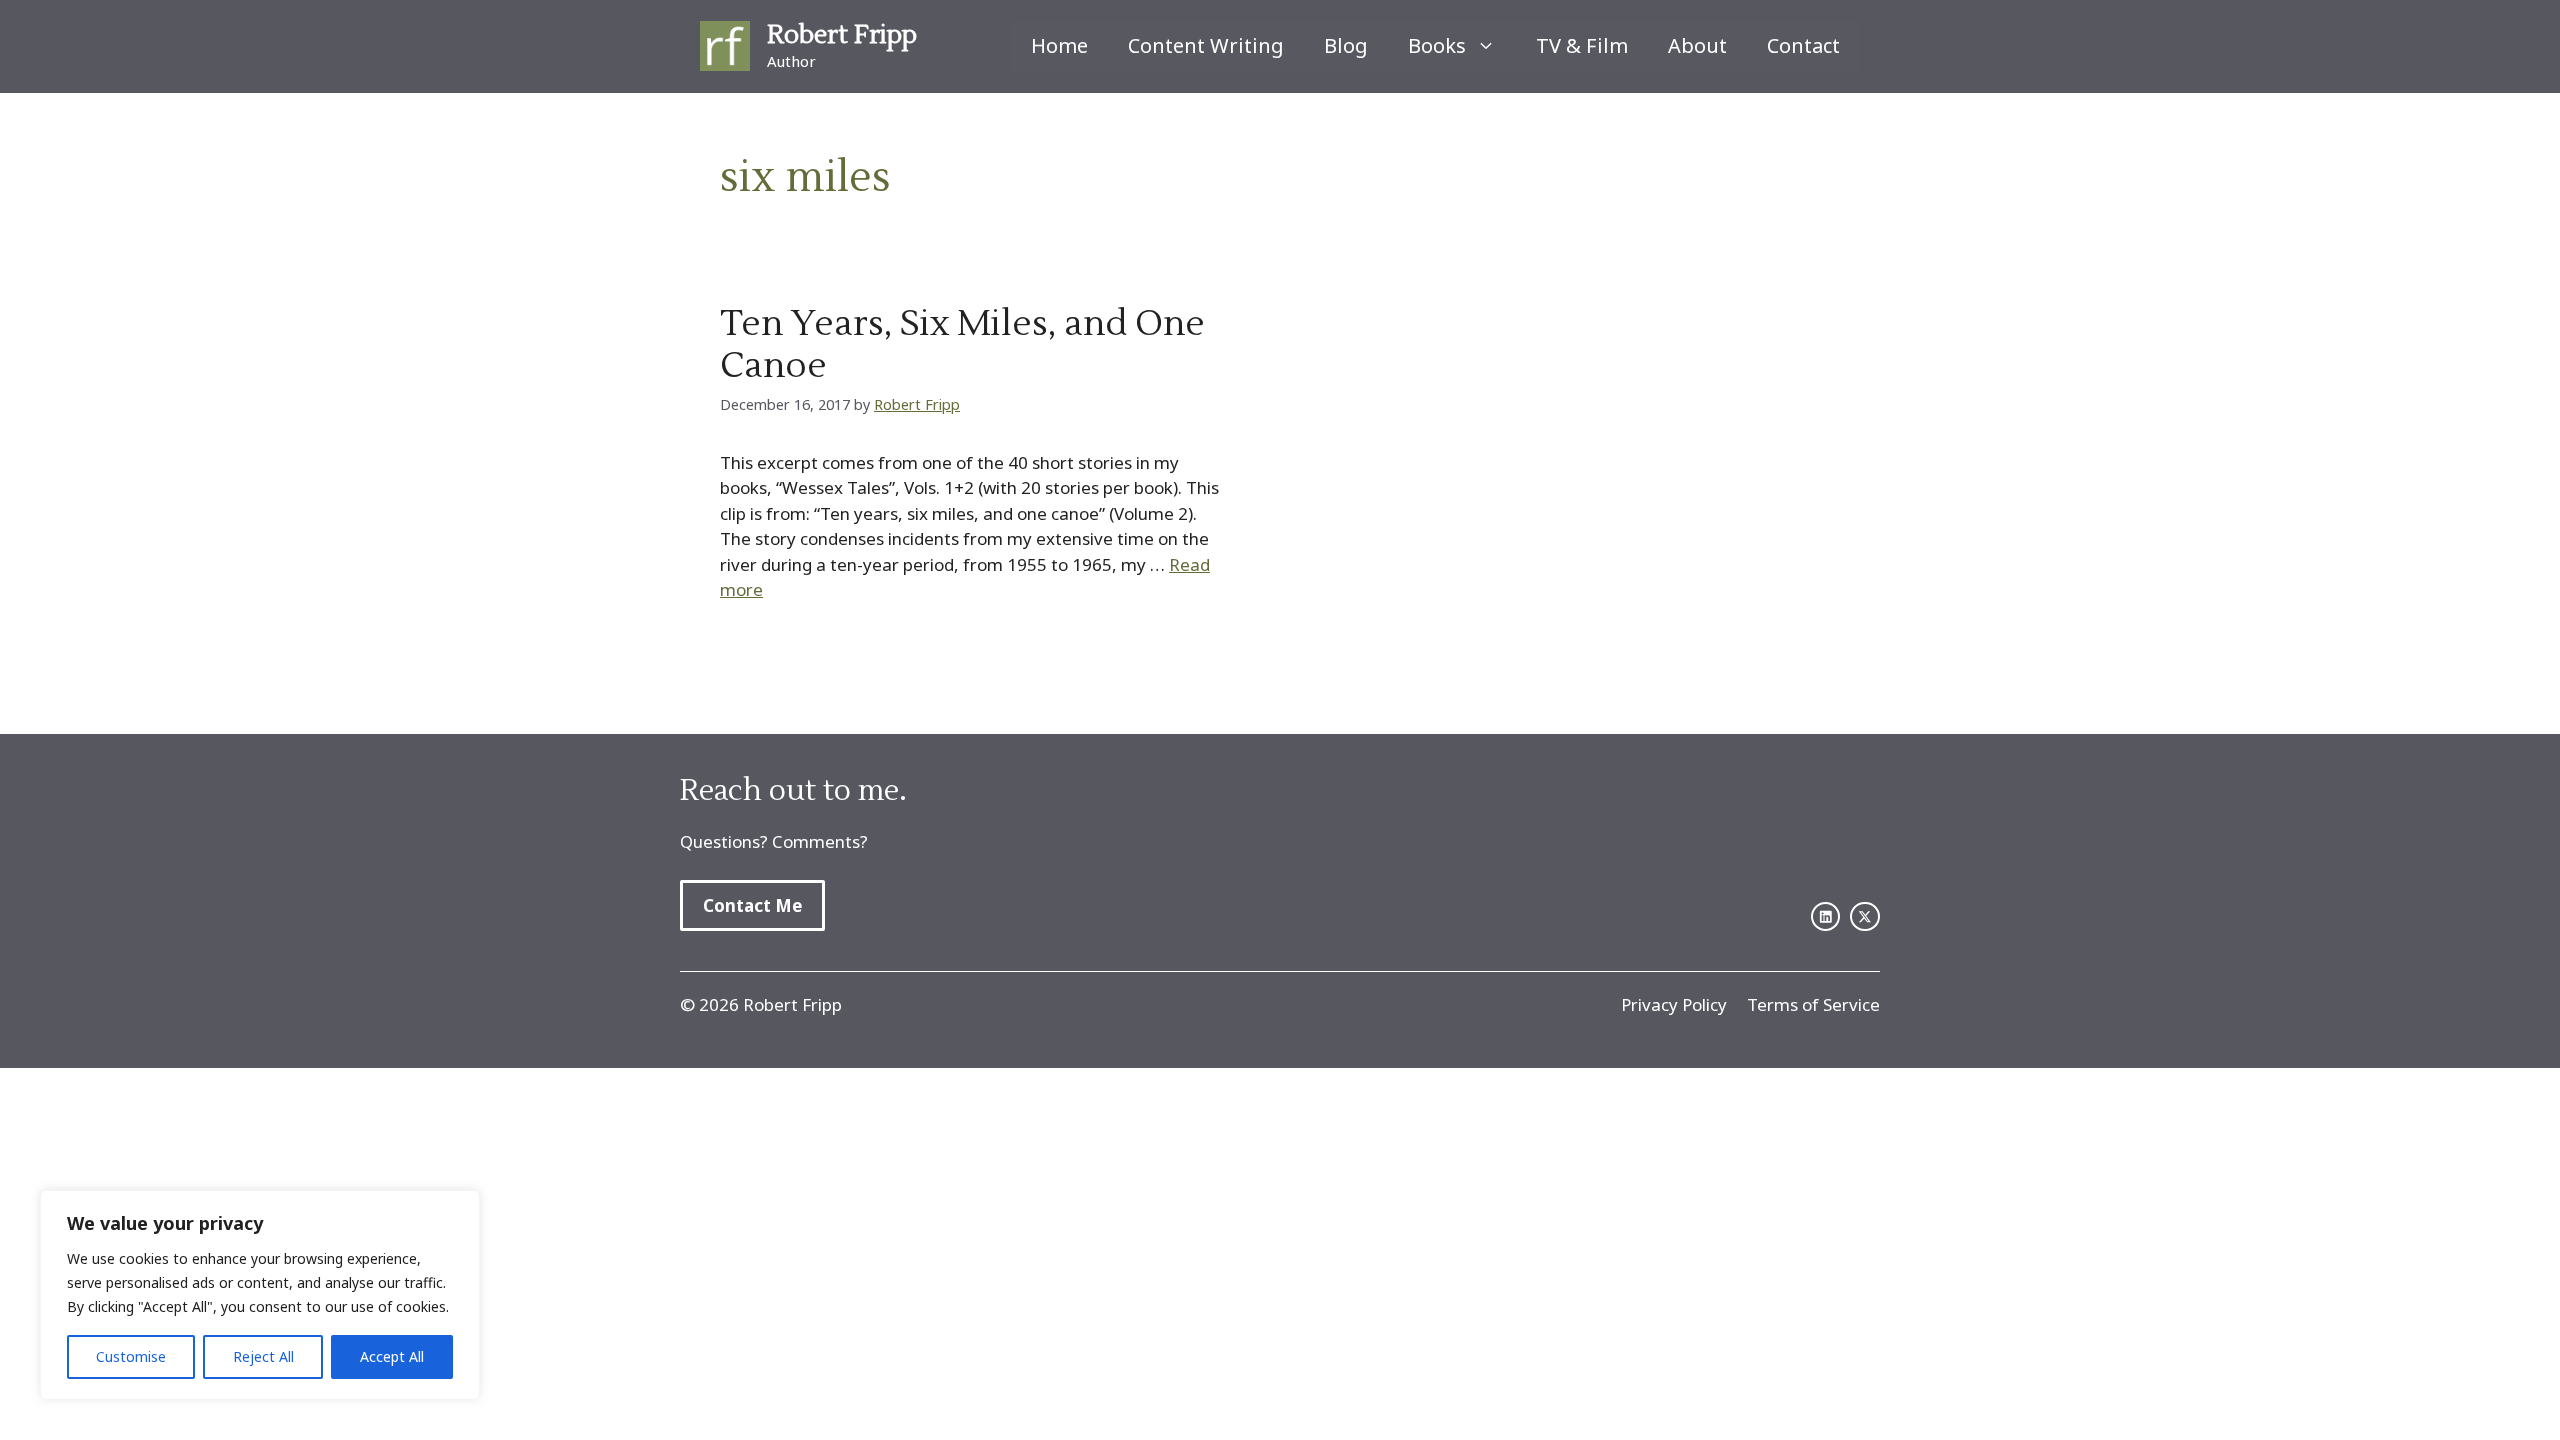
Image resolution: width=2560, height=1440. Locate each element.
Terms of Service (1813, 1004)
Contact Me (752, 905)
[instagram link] (1865, 917)
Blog (1346, 45)
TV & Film (1582, 45)
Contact (1803, 45)
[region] (260, 1295)
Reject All (263, 1356)
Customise (131, 1356)
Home (1059, 45)
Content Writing (1206, 45)
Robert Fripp (842, 35)
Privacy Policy (1674, 1004)
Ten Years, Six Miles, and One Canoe (962, 345)
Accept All (392, 1356)
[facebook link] (1826, 917)
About (1697, 45)
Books (1437, 45)
